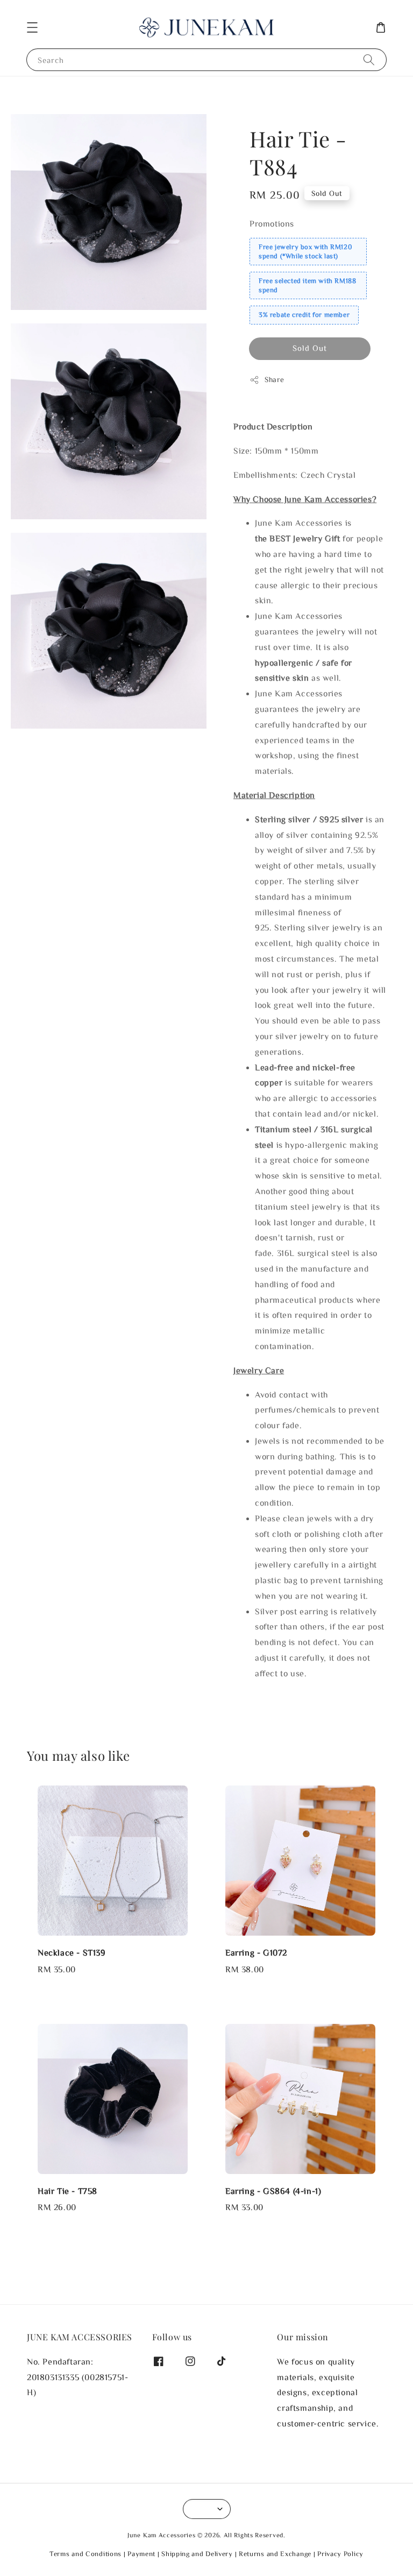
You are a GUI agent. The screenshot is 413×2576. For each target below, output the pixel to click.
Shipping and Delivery (197, 2554)
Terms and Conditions (86, 2554)
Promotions (272, 223)
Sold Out (310, 348)
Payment (141, 2554)
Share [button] (275, 379)
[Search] (369, 59)
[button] (32, 27)
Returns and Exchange (275, 2554)
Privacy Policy (340, 2554)
